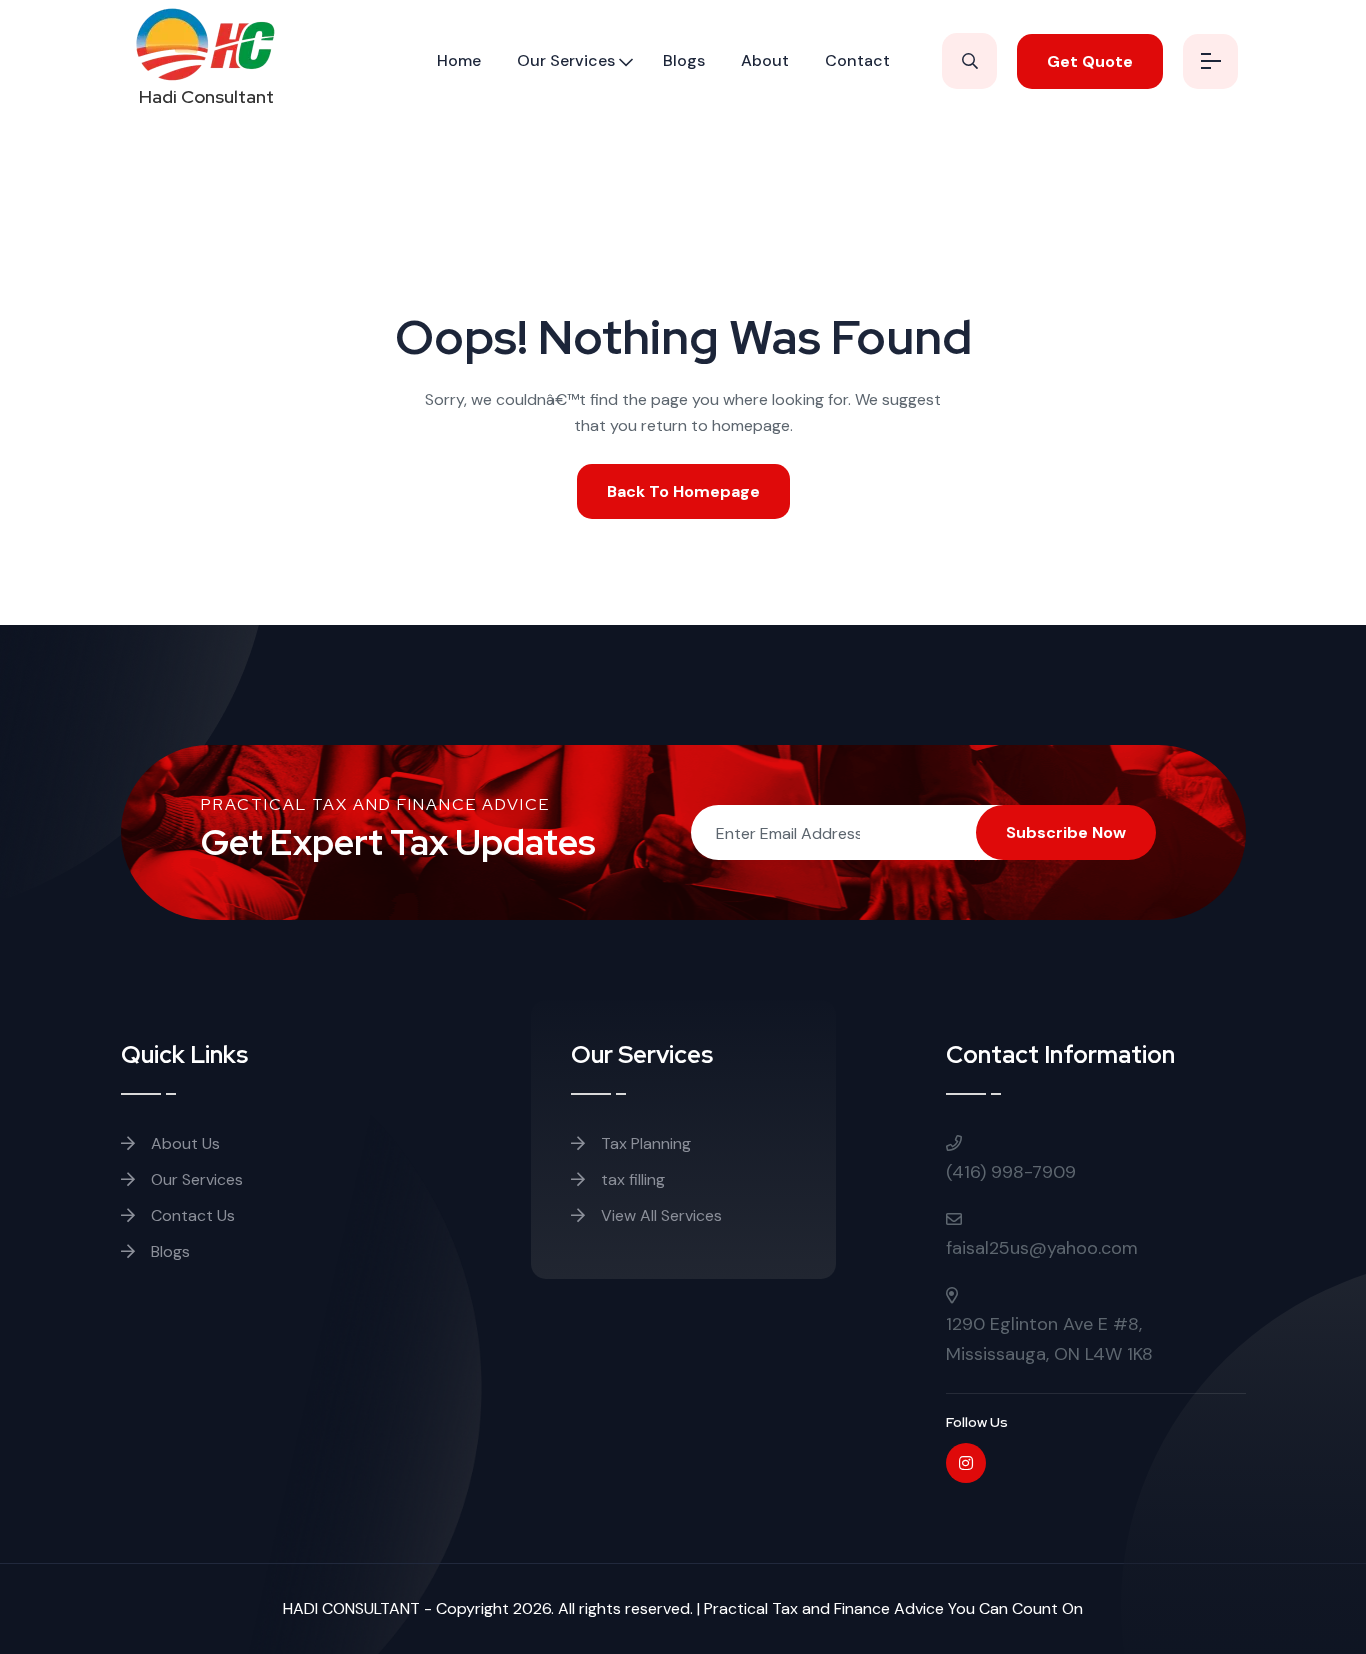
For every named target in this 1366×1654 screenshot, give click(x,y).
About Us (183, 1143)
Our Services (566, 60)
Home (459, 60)
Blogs (684, 60)
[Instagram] (966, 1463)
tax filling (633, 1179)
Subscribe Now (1066, 832)
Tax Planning (646, 1143)
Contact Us (191, 1215)
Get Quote (1090, 61)
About (765, 60)
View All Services (659, 1215)
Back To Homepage (683, 491)
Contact (857, 60)
